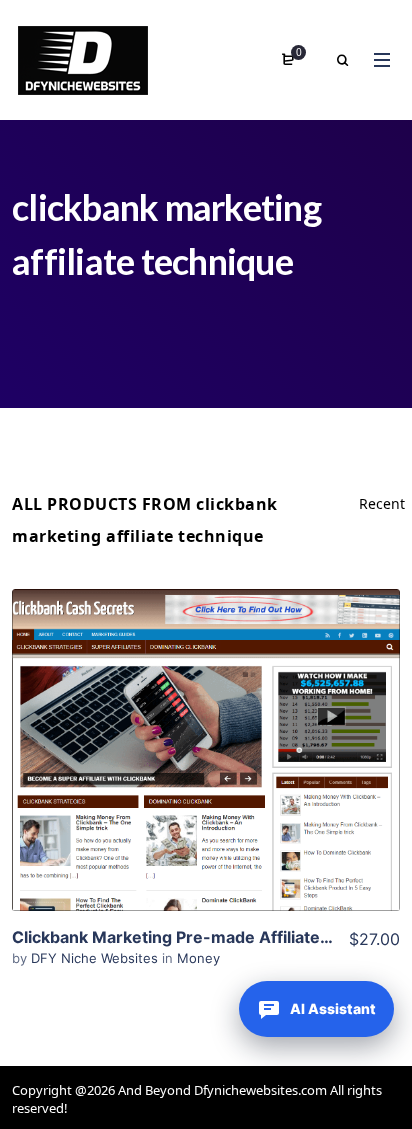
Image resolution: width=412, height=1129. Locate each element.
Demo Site (206, 781)
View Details (206, 720)
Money (198, 958)
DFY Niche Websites (96, 958)
